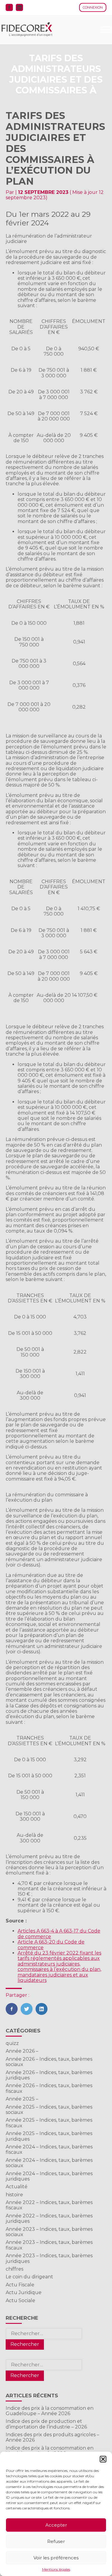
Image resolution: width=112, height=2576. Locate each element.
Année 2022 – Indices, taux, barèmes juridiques (49, 2218)
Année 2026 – (22, 2051)
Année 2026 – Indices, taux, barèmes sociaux (49, 2062)
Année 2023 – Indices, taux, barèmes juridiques (49, 2258)
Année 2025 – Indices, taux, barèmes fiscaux (49, 2123)
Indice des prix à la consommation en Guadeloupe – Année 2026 (50, 2411)
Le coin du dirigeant (29, 2277)
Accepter (56, 2525)
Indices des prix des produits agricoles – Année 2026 (52, 2437)
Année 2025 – (22, 2099)
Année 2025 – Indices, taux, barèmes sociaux (49, 2110)
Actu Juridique (24, 2292)
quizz (12, 2043)
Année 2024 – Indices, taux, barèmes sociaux (49, 2163)
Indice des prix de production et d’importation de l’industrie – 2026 (46, 2424)
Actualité (17, 2187)
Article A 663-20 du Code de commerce (51, 1945)
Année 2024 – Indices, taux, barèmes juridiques (49, 2176)
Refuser (56, 2541)
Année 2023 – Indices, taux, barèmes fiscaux (49, 2245)
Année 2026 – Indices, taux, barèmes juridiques (49, 2075)
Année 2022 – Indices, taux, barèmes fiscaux (49, 2205)
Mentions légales (56, 2569)
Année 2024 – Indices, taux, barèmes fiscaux (49, 2149)
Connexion (93, 7)
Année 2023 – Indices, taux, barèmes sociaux (49, 2232)
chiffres (14, 2269)
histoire (14, 2195)
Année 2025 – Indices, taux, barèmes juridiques (49, 2136)
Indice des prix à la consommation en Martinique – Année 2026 (50, 2451)
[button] (103, 2459)
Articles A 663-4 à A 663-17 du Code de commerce (59, 1934)
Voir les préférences (56, 2558)
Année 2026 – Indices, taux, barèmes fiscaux (49, 2088)
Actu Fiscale (20, 2285)
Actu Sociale (20, 2300)
